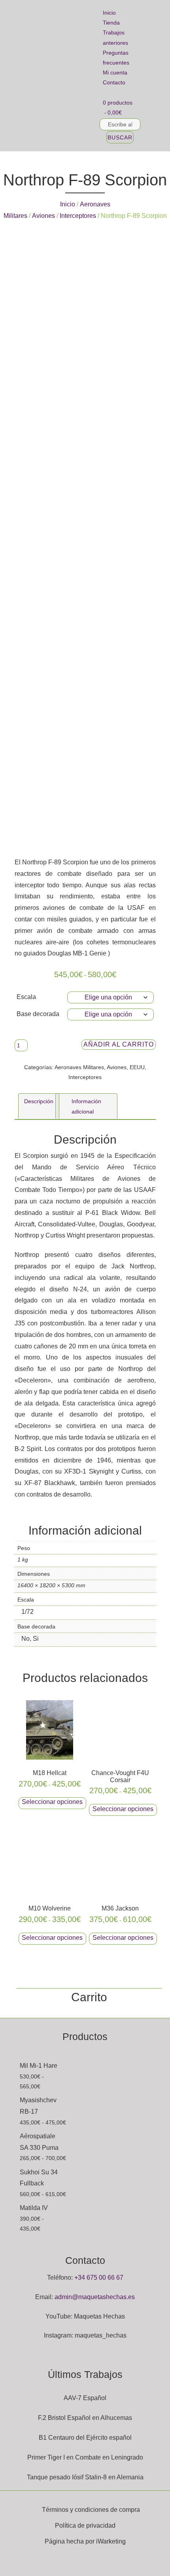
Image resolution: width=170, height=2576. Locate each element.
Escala (26, 997)
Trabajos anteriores (115, 37)
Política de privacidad (85, 2525)
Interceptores (78, 216)
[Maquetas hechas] (49, 76)
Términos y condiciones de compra (91, 2510)
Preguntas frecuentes (116, 58)
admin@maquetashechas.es (95, 2297)
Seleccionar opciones (52, 1802)
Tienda (111, 23)
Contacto (114, 82)
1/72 (27, 1612)
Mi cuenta (115, 72)
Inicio (109, 13)
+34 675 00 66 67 (99, 2278)
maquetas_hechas (101, 2335)
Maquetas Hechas (99, 2316)
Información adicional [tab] (86, 1106)
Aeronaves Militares (79, 1067)
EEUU (137, 1067)
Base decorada (38, 1014)
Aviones (43, 216)
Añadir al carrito (119, 1044)
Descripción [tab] (39, 1101)
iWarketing (111, 2541)
